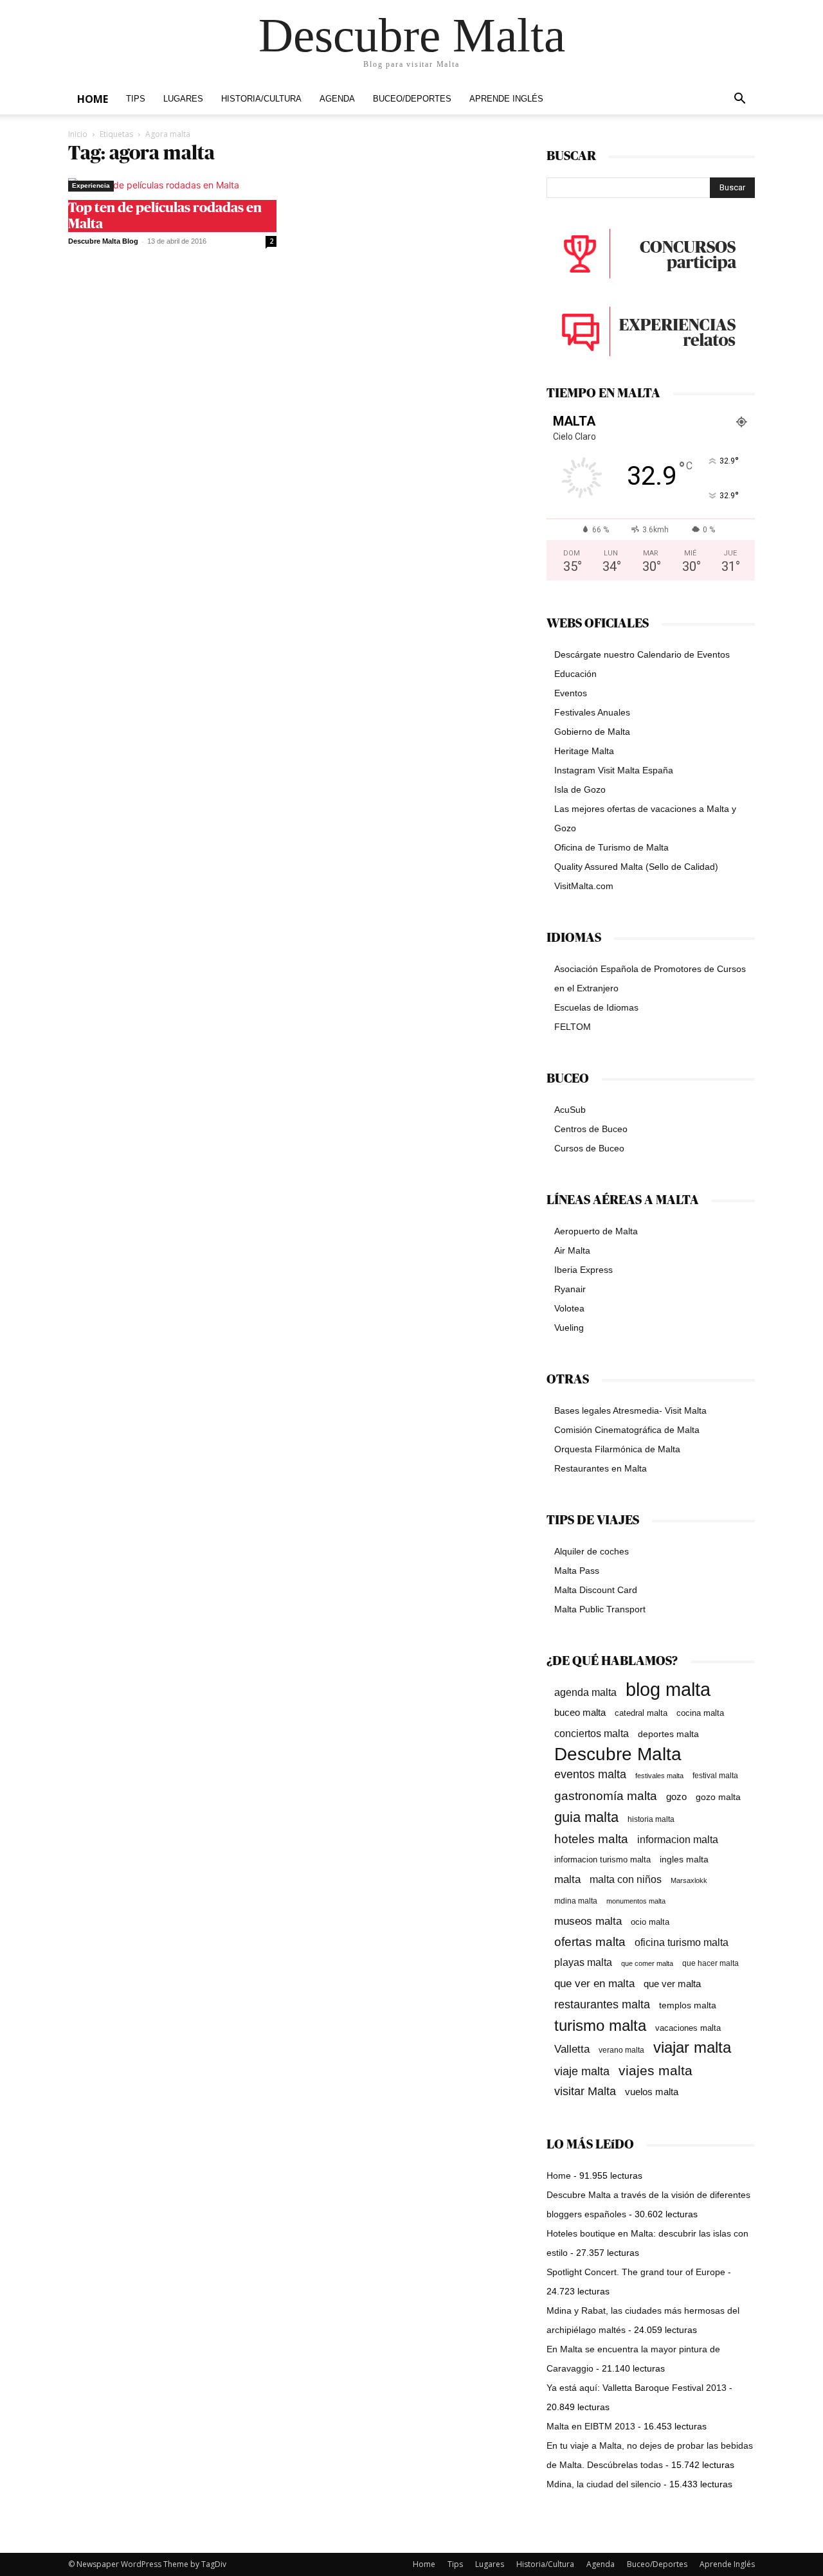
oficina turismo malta (682, 1942)
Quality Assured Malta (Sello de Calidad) (636, 867)
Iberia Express (583, 1270)
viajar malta (692, 2048)
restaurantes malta (602, 2004)
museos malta (588, 1921)
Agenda (337, 99)
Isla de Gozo (580, 789)
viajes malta (656, 2070)
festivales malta (659, 1776)
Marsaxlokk (689, 1880)
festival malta (715, 1775)
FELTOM (573, 1027)
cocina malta (700, 1713)
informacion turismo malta (602, 1860)
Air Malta (572, 1250)
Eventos (571, 693)
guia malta (586, 1817)
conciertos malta (592, 1734)
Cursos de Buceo (589, 1148)
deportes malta (668, 1734)
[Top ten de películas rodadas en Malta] (172, 185)
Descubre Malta (618, 1754)
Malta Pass (577, 1571)
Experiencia (91, 185)
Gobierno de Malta (592, 732)
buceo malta (580, 1712)
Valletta (572, 2049)
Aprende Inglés (506, 99)
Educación (575, 674)
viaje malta (582, 2071)
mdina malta (576, 1901)
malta (567, 1879)
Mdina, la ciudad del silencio (604, 2484)
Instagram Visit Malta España (614, 770)
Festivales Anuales (592, 712)
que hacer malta (710, 1963)
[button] (739, 100)
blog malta (668, 1689)
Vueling (569, 1328)
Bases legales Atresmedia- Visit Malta (630, 1410)
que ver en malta (594, 1984)
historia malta (651, 1819)
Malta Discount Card (596, 1590)
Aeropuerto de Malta (596, 1231)
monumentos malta (636, 1901)
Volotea (569, 1308)
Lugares (183, 99)
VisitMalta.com (584, 886)
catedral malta (641, 1713)
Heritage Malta (584, 751)
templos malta (688, 2005)
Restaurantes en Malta (601, 1468)
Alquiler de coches (592, 1551)
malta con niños (626, 1879)
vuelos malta (652, 2092)
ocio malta (650, 1922)
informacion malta (678, 1839)
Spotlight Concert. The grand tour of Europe (636, 2272)
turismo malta (600, 2025)
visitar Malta (585, 2091)
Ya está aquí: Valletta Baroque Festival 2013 (637, 2388)
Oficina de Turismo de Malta (611, 847)
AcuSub (570, 1110)
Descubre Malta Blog (103, 241)
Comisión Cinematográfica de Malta (627, 1430)
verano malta (621, 2050)
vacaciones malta (688, 2028)
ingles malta (684, 1860)
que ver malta (672, 1984)
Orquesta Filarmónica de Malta (617, 1449)
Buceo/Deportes (412, 99)
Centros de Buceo (591, 1129)
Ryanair (570, 1289)
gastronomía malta (606, 1796)
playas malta (583, 1962)
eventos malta (590, 1774)
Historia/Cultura (261, 99)
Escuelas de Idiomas (596, 1007)
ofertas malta (590, 1942)
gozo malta (718, 1797)
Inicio (78, 134)
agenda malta (585, 1692)
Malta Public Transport (600, 1609)
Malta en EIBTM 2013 (591, 2426)
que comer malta (647, 1963)
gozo (676, 1797)
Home (93, 99)
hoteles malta (591, 1839)
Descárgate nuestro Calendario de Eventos (642, 654)
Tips (136, 99)
